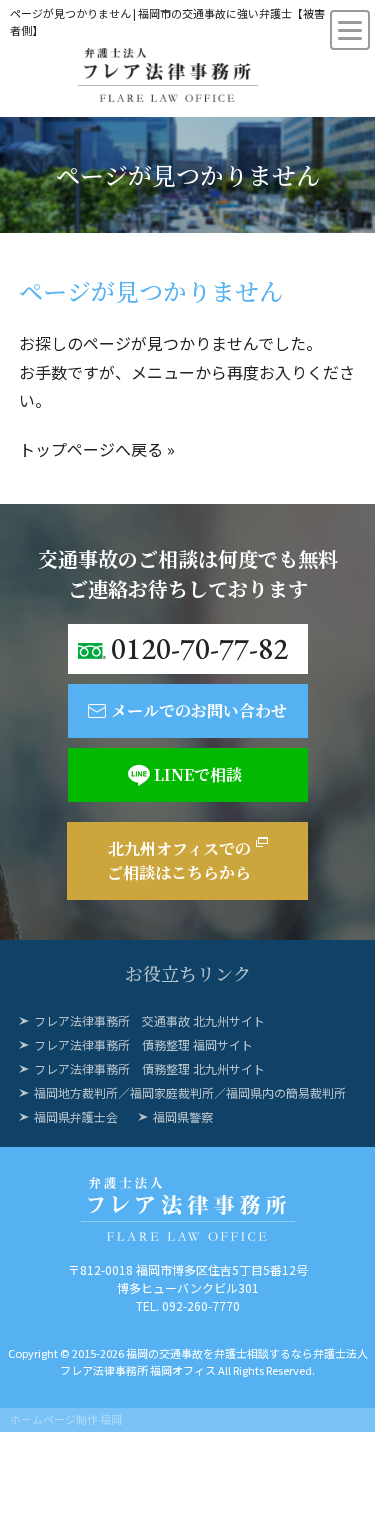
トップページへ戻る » (97, 449)
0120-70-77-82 (199, 648)
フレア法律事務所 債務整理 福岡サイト (143, 1044)
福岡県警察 (183, 1116)
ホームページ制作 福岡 (66, 1419)
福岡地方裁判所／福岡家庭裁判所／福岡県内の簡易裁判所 (190, 1092)
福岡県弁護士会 (76, 1116)
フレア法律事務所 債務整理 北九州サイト (149, 1068)
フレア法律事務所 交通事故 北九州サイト (149, 1020)
